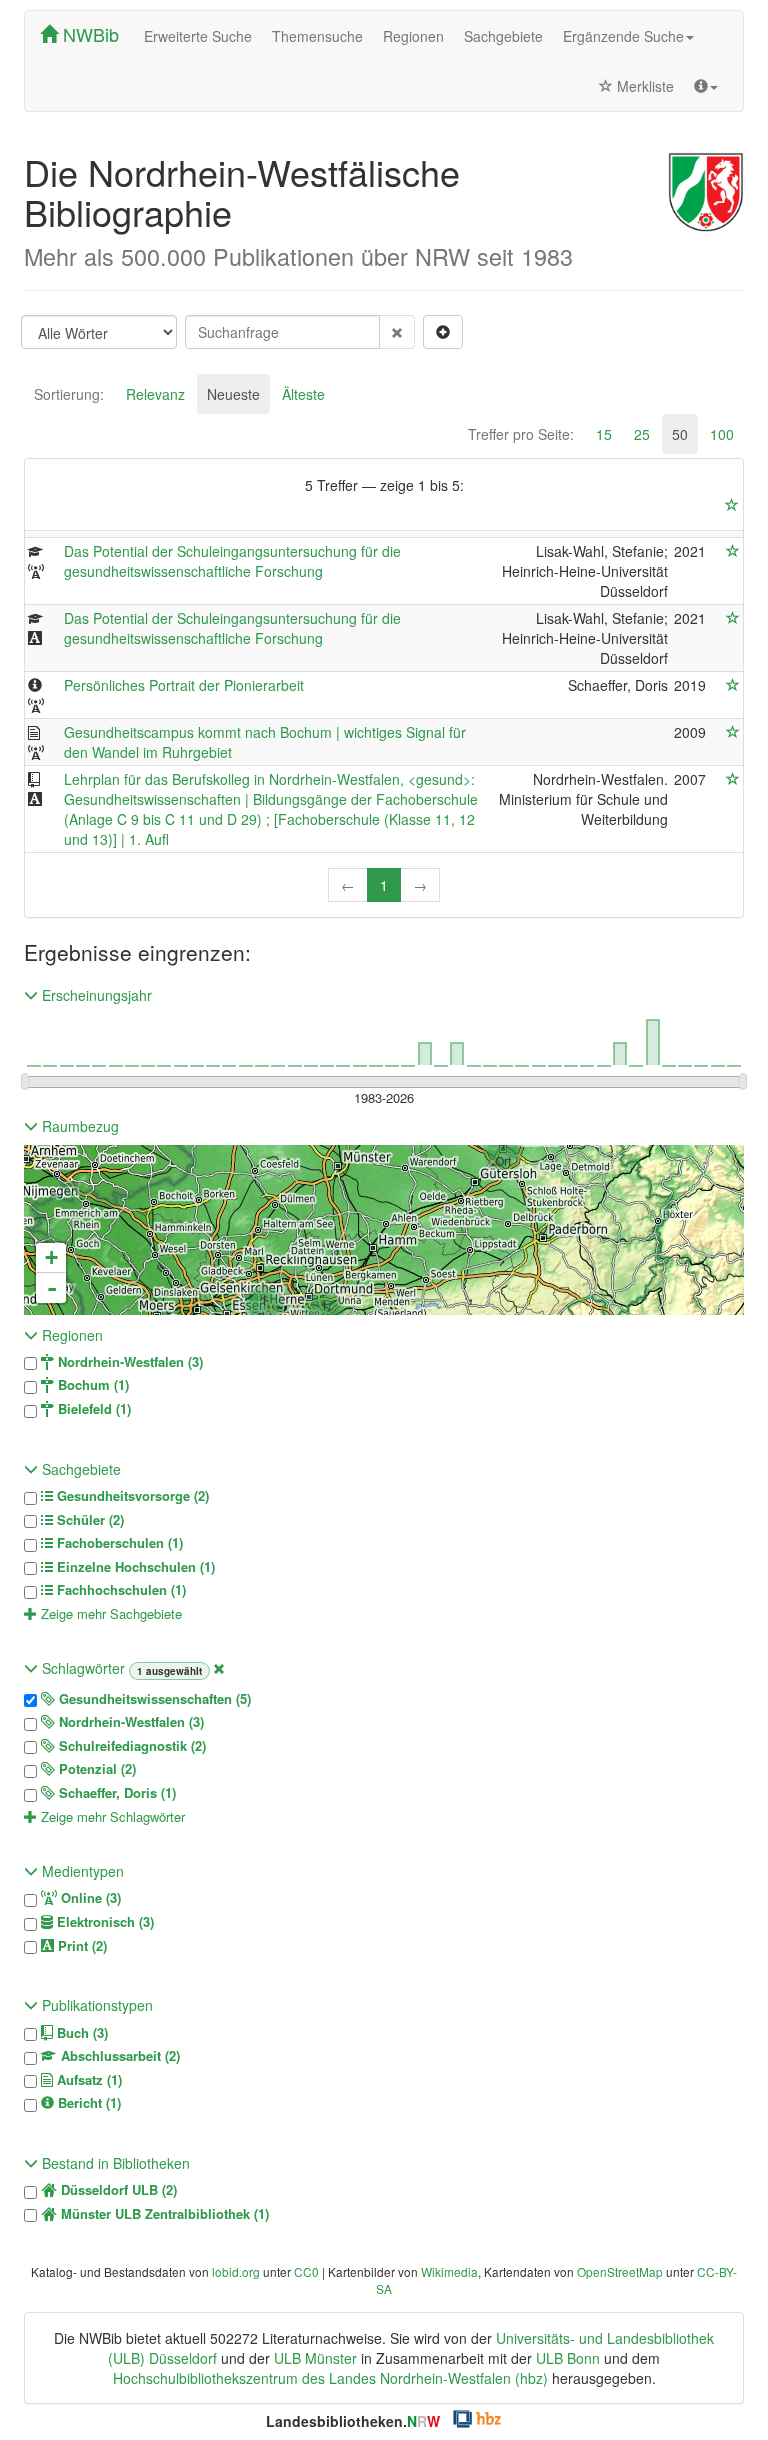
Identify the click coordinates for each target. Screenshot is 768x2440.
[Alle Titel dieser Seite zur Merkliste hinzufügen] (732, 505)
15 (604, 434)
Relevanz (155, 394)
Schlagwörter (83, 1668)
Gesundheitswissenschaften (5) (153, 1699)
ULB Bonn (568, 2358)
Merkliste (643, 86)
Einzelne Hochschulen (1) (134, 1567)
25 (642, 434)
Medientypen (81, 1871)
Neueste (233, 394)
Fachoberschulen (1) (118, 1543)
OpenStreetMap (620, 2271)
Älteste (303, 394)
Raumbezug (78, 1126)
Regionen (413, 36)
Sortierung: (69, 394)
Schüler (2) (88, 1520)
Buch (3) (80, 2033)
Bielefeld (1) (92, 1409)
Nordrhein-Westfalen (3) (128, 1362)
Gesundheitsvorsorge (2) (131, 1496)
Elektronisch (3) (103, 1922)
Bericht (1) (87, 2103)
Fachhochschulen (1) (119, 1590)
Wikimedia (449, 2271)
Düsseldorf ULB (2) (117, 2190)
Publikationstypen (95, 2005)
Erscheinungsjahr (95, 995)
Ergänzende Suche (623, 36)
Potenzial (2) (95, 1769)
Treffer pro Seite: (521, 434)
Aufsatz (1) (87, 2080)
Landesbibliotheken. (353, 2421)
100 (722, 434)
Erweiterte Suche (198, 36)
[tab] (69, 394)
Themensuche (317, 36)
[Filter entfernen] (219, 1668)
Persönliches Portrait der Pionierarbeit (184, 685)
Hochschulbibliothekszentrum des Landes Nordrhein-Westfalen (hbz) (330, 2378)
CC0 (306, 2271)
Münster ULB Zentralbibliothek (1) (163, 2214)
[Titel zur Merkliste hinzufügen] (733, 551)
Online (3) (89, 1898)
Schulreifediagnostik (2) (130, 1746)
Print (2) (80, 1946)
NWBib (88, 34)
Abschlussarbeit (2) (118, 2056)
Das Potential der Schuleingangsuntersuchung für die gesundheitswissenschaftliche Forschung (232, 561)
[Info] (706, 86)
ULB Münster (315, 2358)
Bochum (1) (91, 1385)
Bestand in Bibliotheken (114, 2163)
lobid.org (236, 2271)
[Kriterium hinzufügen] (443, 332)
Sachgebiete (503, 36)
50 (680, 434)
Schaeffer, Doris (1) (115, 1793)
